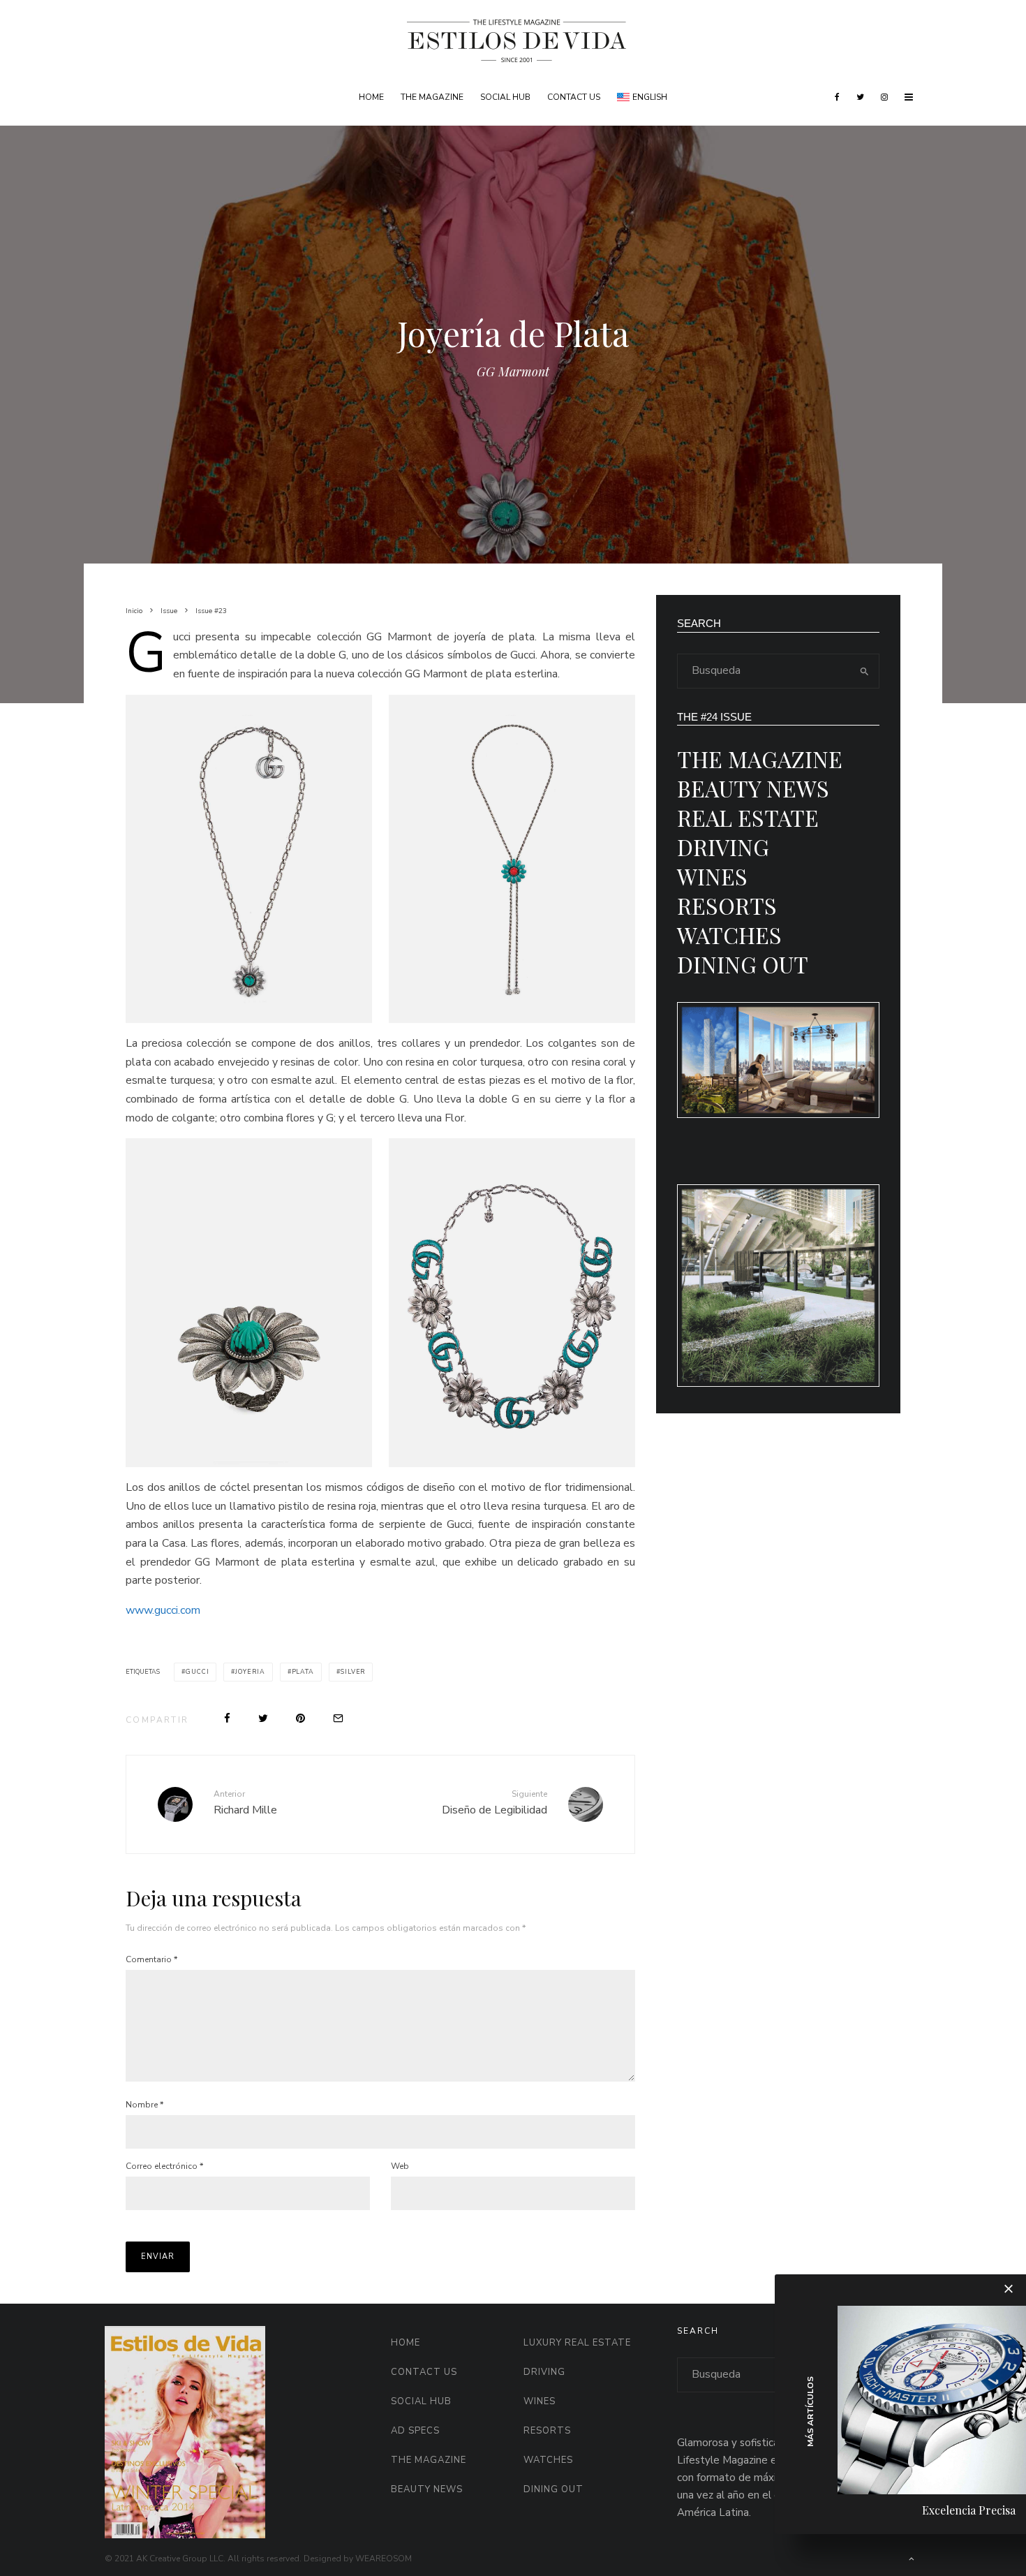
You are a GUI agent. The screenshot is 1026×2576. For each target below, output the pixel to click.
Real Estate (748, 817)
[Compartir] (227, 1718)
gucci (198, 1672)
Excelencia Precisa (969, 2510)
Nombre (144, 2105)
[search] (864, 671)
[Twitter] (860, 97)
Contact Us (574, 97)
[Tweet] (263, 1718)
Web (400, 2166)
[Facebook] (837, 97)
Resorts (727, 905)
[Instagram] (884, 97)
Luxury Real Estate (577, 2343)
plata (303, 1672)
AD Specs (415, 2431)
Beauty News (753, 788)
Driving (723, 847)
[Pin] (300, 1718)
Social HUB (505, 97)
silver (353, 1672)
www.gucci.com (163, 1610)
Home (371, 97)
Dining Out (743, 964)
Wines (712, 876)
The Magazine (432, 97)
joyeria (250, 1672)
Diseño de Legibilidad (495, 1803)
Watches (729, 935)
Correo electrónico (164, 2166)
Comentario (151, 1959)
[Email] (338, 1718)
